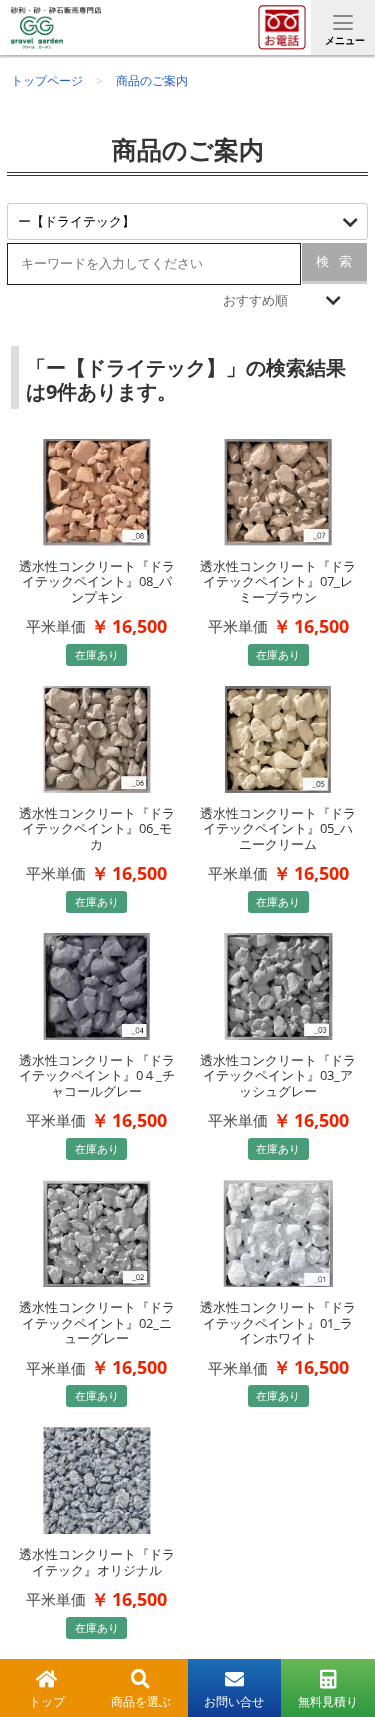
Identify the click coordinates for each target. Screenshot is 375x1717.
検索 (334, 261)
